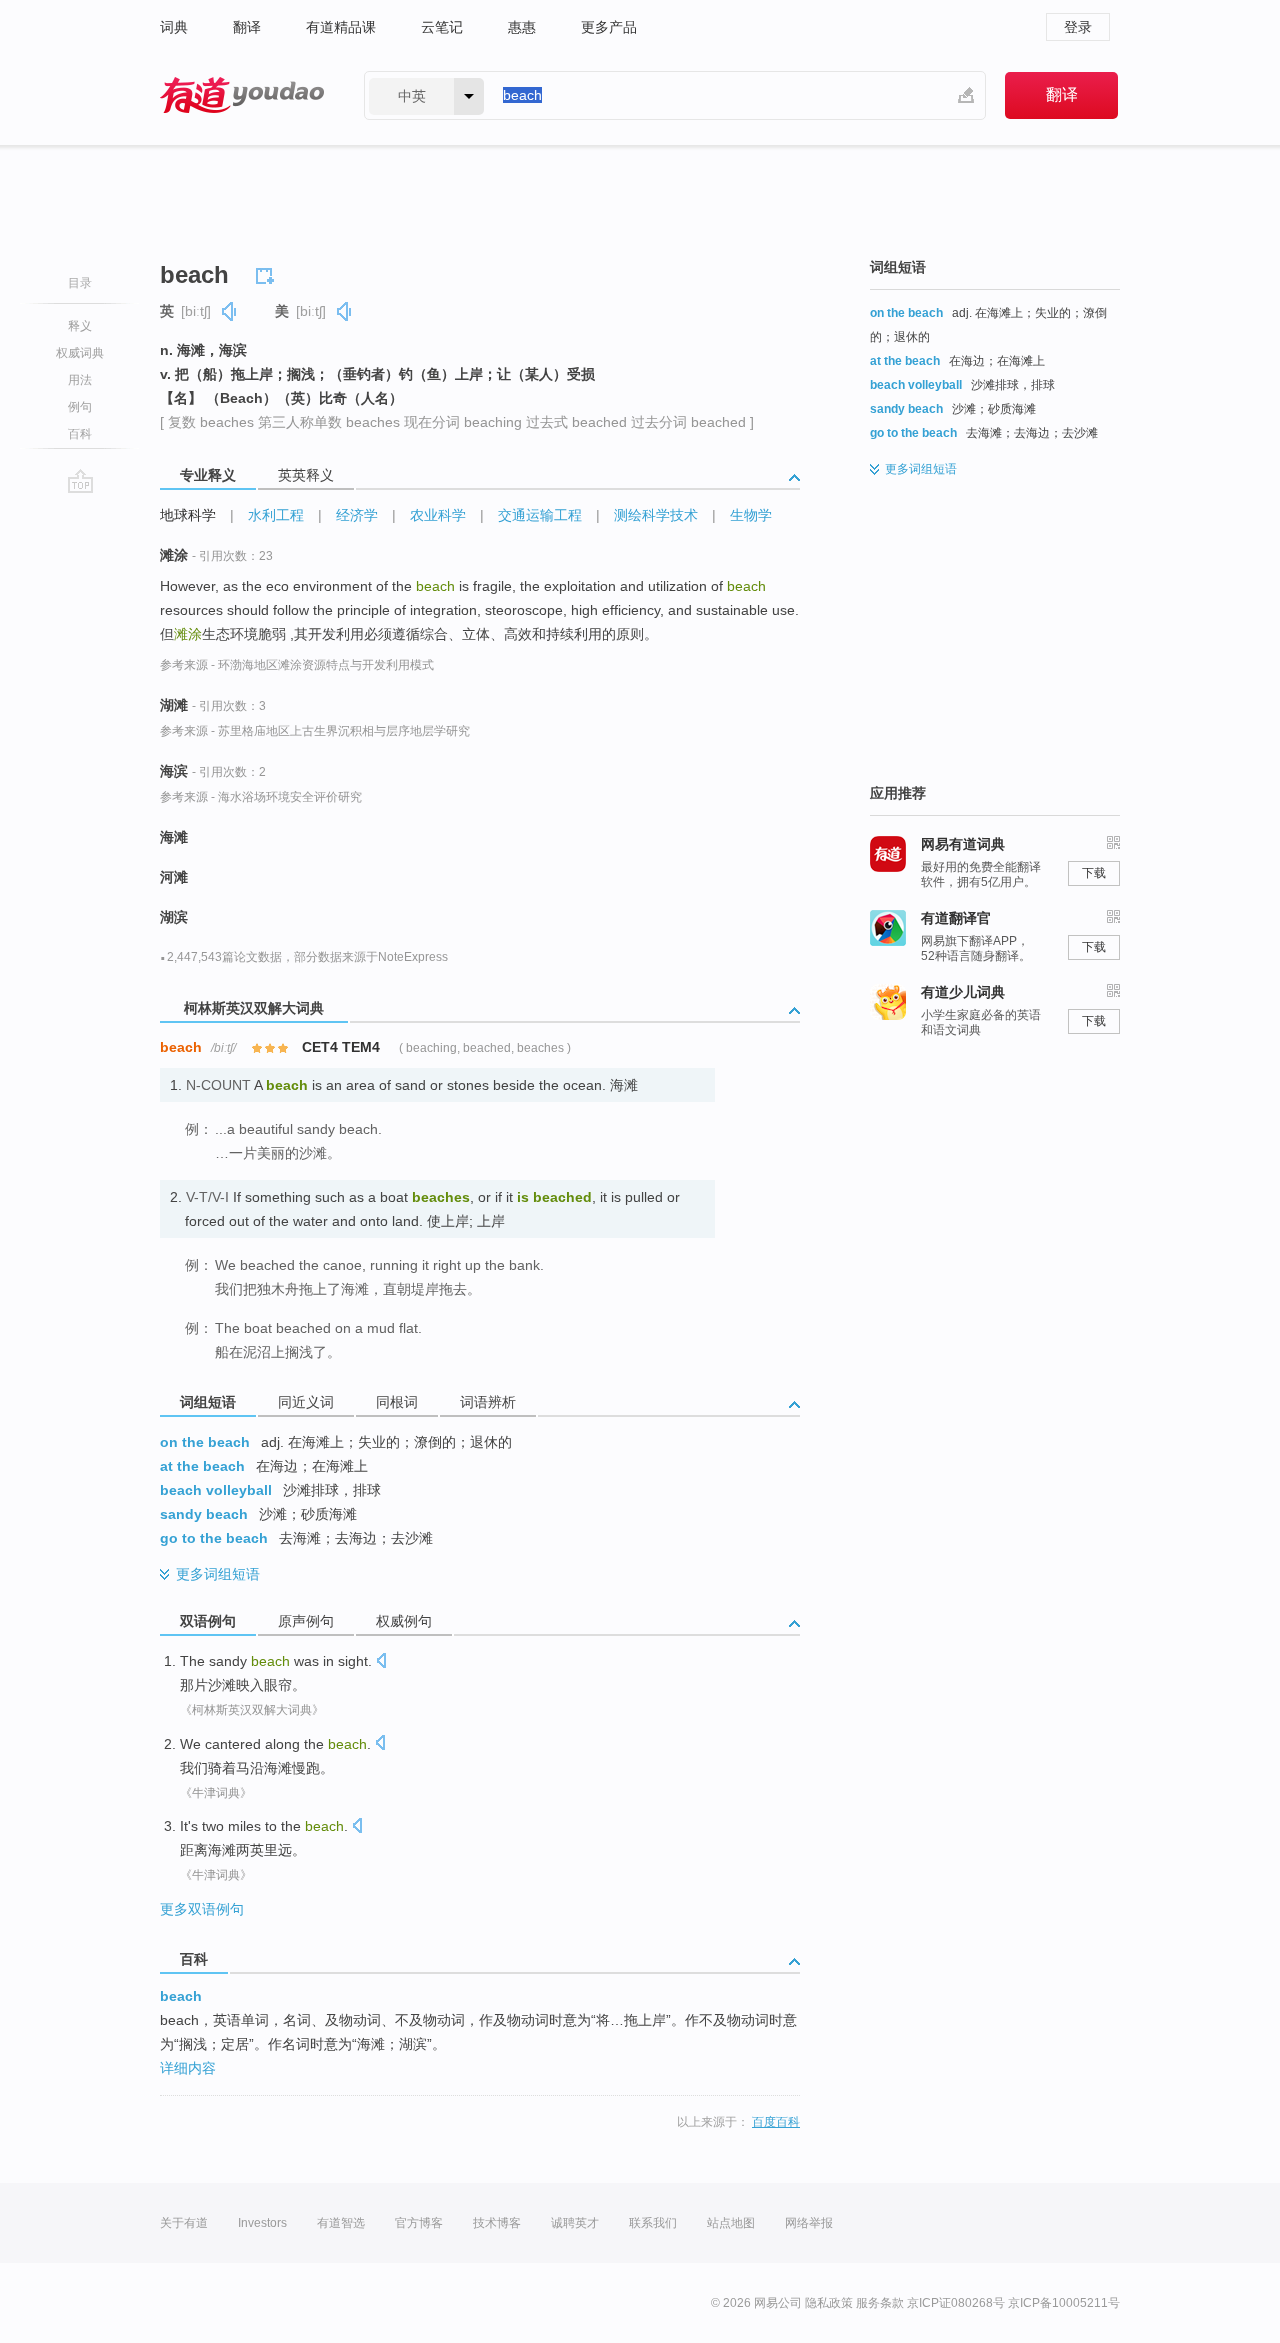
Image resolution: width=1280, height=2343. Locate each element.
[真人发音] (230, 311)
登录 (1078, 27)
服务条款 (880, 2303)
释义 (80, 326)
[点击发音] (381, 1662)
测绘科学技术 (656, 515)
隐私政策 (829, 2303)
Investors (262, 2223)
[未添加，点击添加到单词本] (268, 273)
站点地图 (731, 2223)
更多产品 (609, 27)
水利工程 (276, 515)
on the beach (205, 1442)
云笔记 (442, 27)
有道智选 (341, 2223)
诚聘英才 (575, 2223)
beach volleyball (216, 1490)
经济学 (357, 515)
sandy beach (204, 1514)
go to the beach (214, 1538)
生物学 (751, 515)
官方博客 (419, 2223)
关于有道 (184, 2223)
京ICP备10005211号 (1064, 2303)
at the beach (202, 1466)
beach (181, 1996)
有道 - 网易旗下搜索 (242, 95)
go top (80, 481)
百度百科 (776, 2122)
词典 (174, 27)
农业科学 (438, 515)
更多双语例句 (202, 1909)
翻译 (247, 27)
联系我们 (653, 2223)
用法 (80, 380)
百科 (80, 434)
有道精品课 (341, 27)
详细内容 (188, 2068)
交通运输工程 (540, 515)
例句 (80, 407)
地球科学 (188, 515)
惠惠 (522, 27)
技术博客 (497, 2223)
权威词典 (80, 353)
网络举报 (809, 2223)
